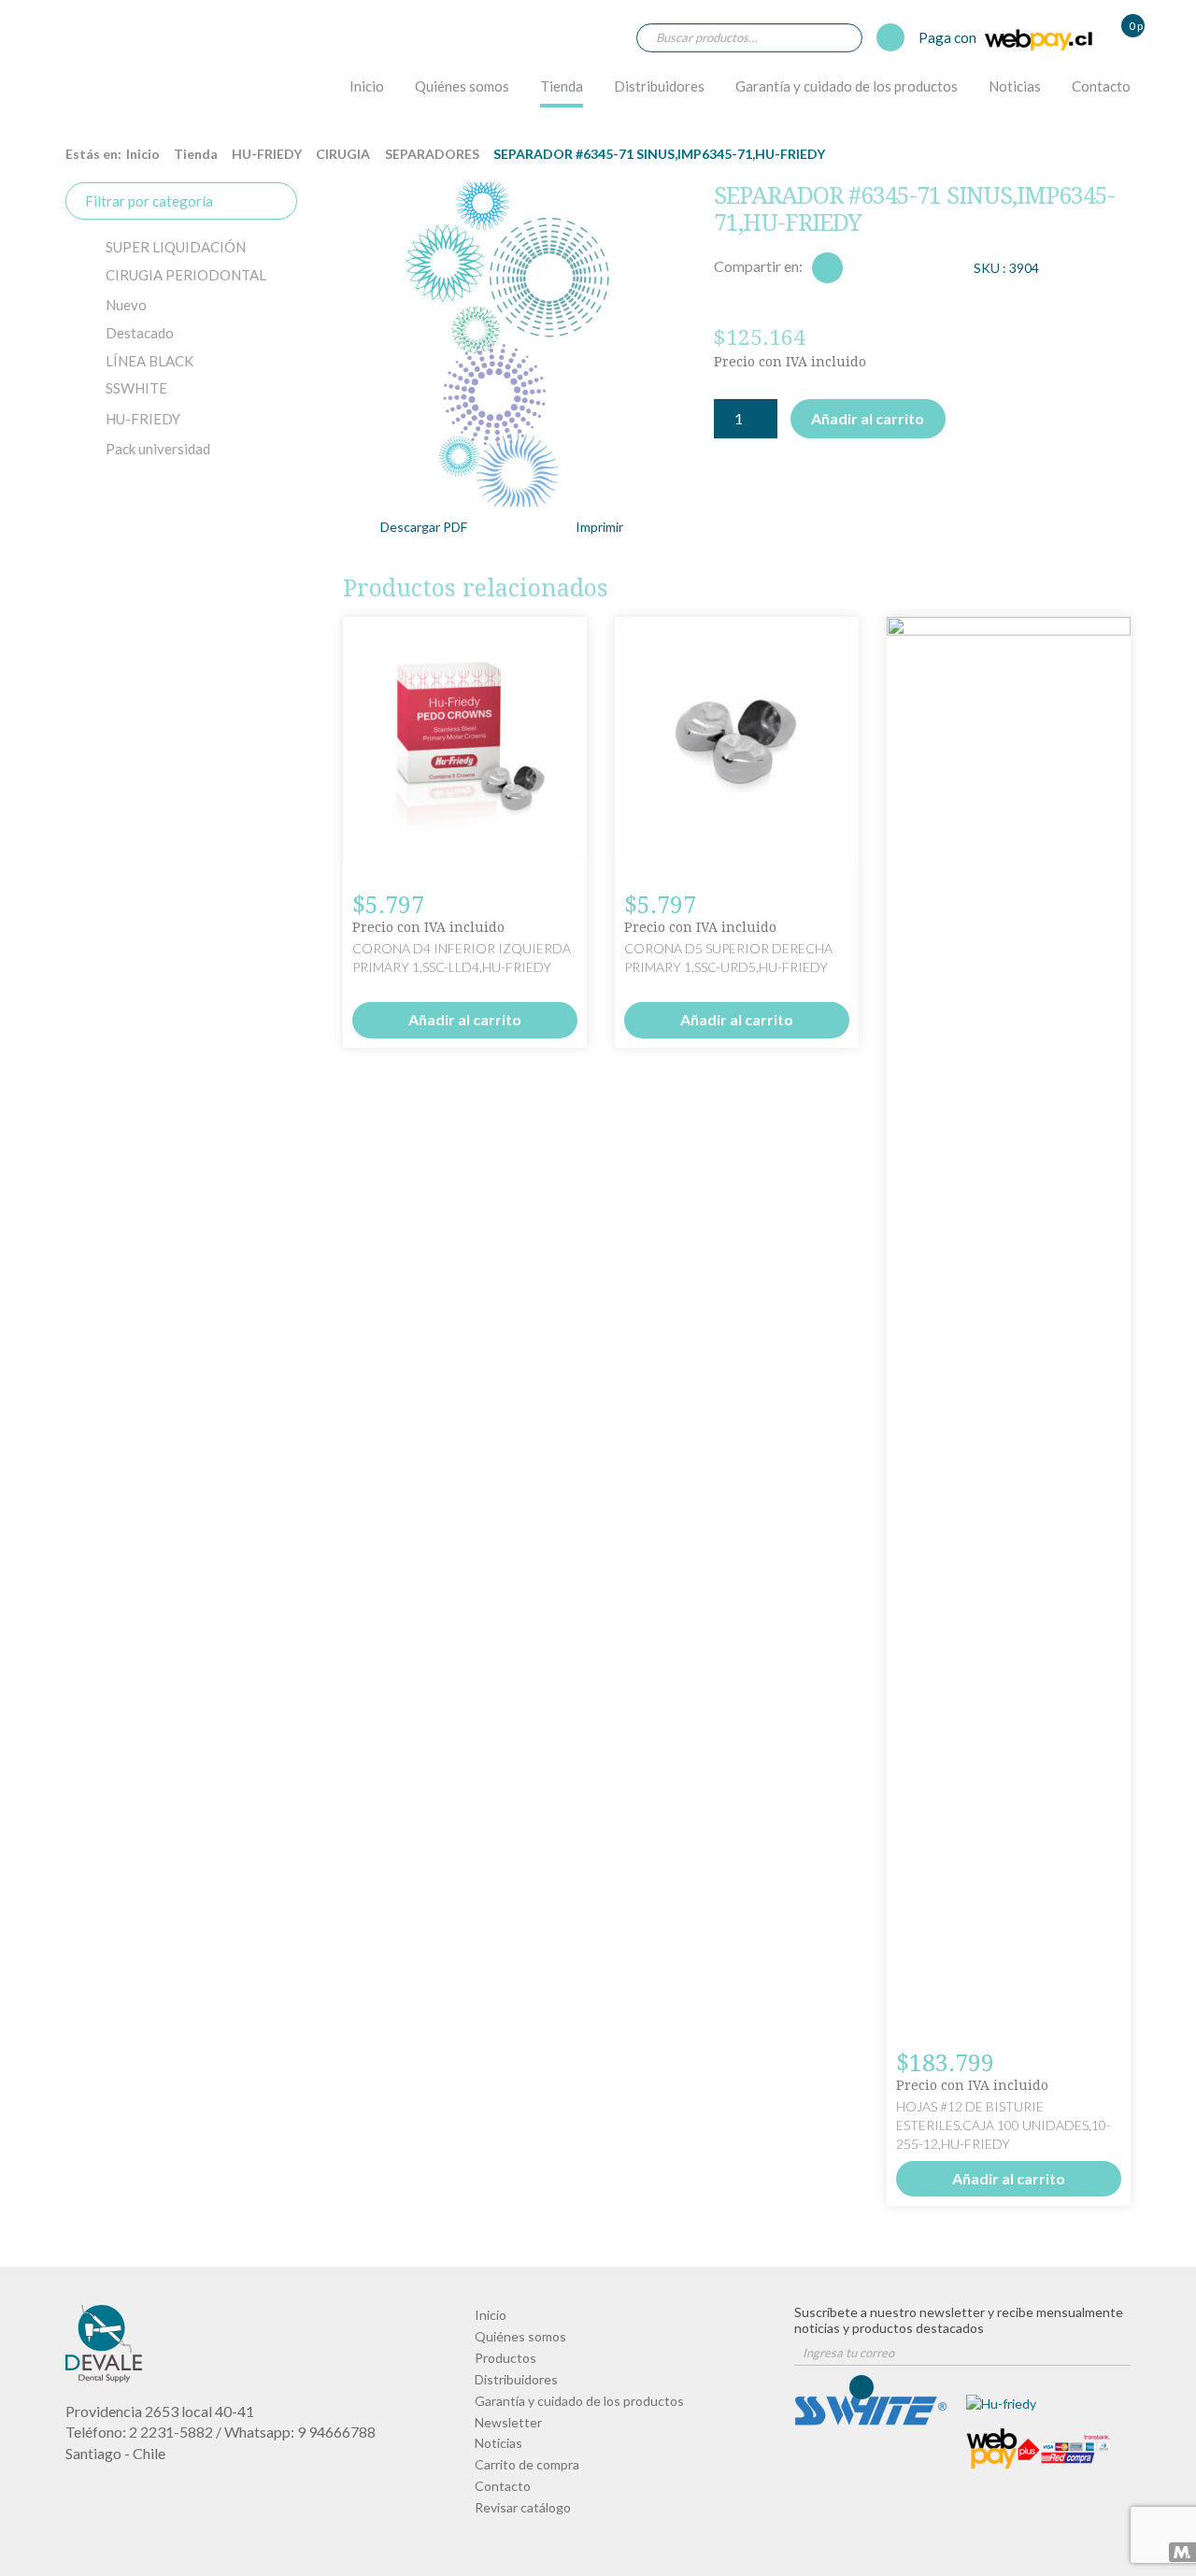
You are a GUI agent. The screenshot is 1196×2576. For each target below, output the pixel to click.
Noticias (1015, 86)
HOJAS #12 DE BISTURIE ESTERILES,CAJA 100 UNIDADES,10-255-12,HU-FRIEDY (1004, 2125)
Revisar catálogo (523, 2507)
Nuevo (126, 305)
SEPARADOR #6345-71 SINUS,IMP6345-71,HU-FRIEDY (118, 72)
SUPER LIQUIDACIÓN (176, 247)
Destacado (140, 333)
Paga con (949, 37)
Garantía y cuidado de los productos (847, 86)
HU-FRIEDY (267, 154)
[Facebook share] (827, 268)
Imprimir (599, 527)
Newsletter (508, 2422)
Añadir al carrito (868, 418)
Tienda (562, 86)
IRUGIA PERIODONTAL (186, 275)
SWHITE (136, 388)
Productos (505, 2358)
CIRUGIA (343, 154)
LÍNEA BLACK (149, 361)
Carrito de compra (527, 2464)
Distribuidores (659, 86)
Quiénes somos (462, 86)
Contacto (1101, 86)
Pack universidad (158, 449)
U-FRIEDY (143, 419)
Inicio (367, 86)
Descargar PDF (424, 527)
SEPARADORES (432, 154)
